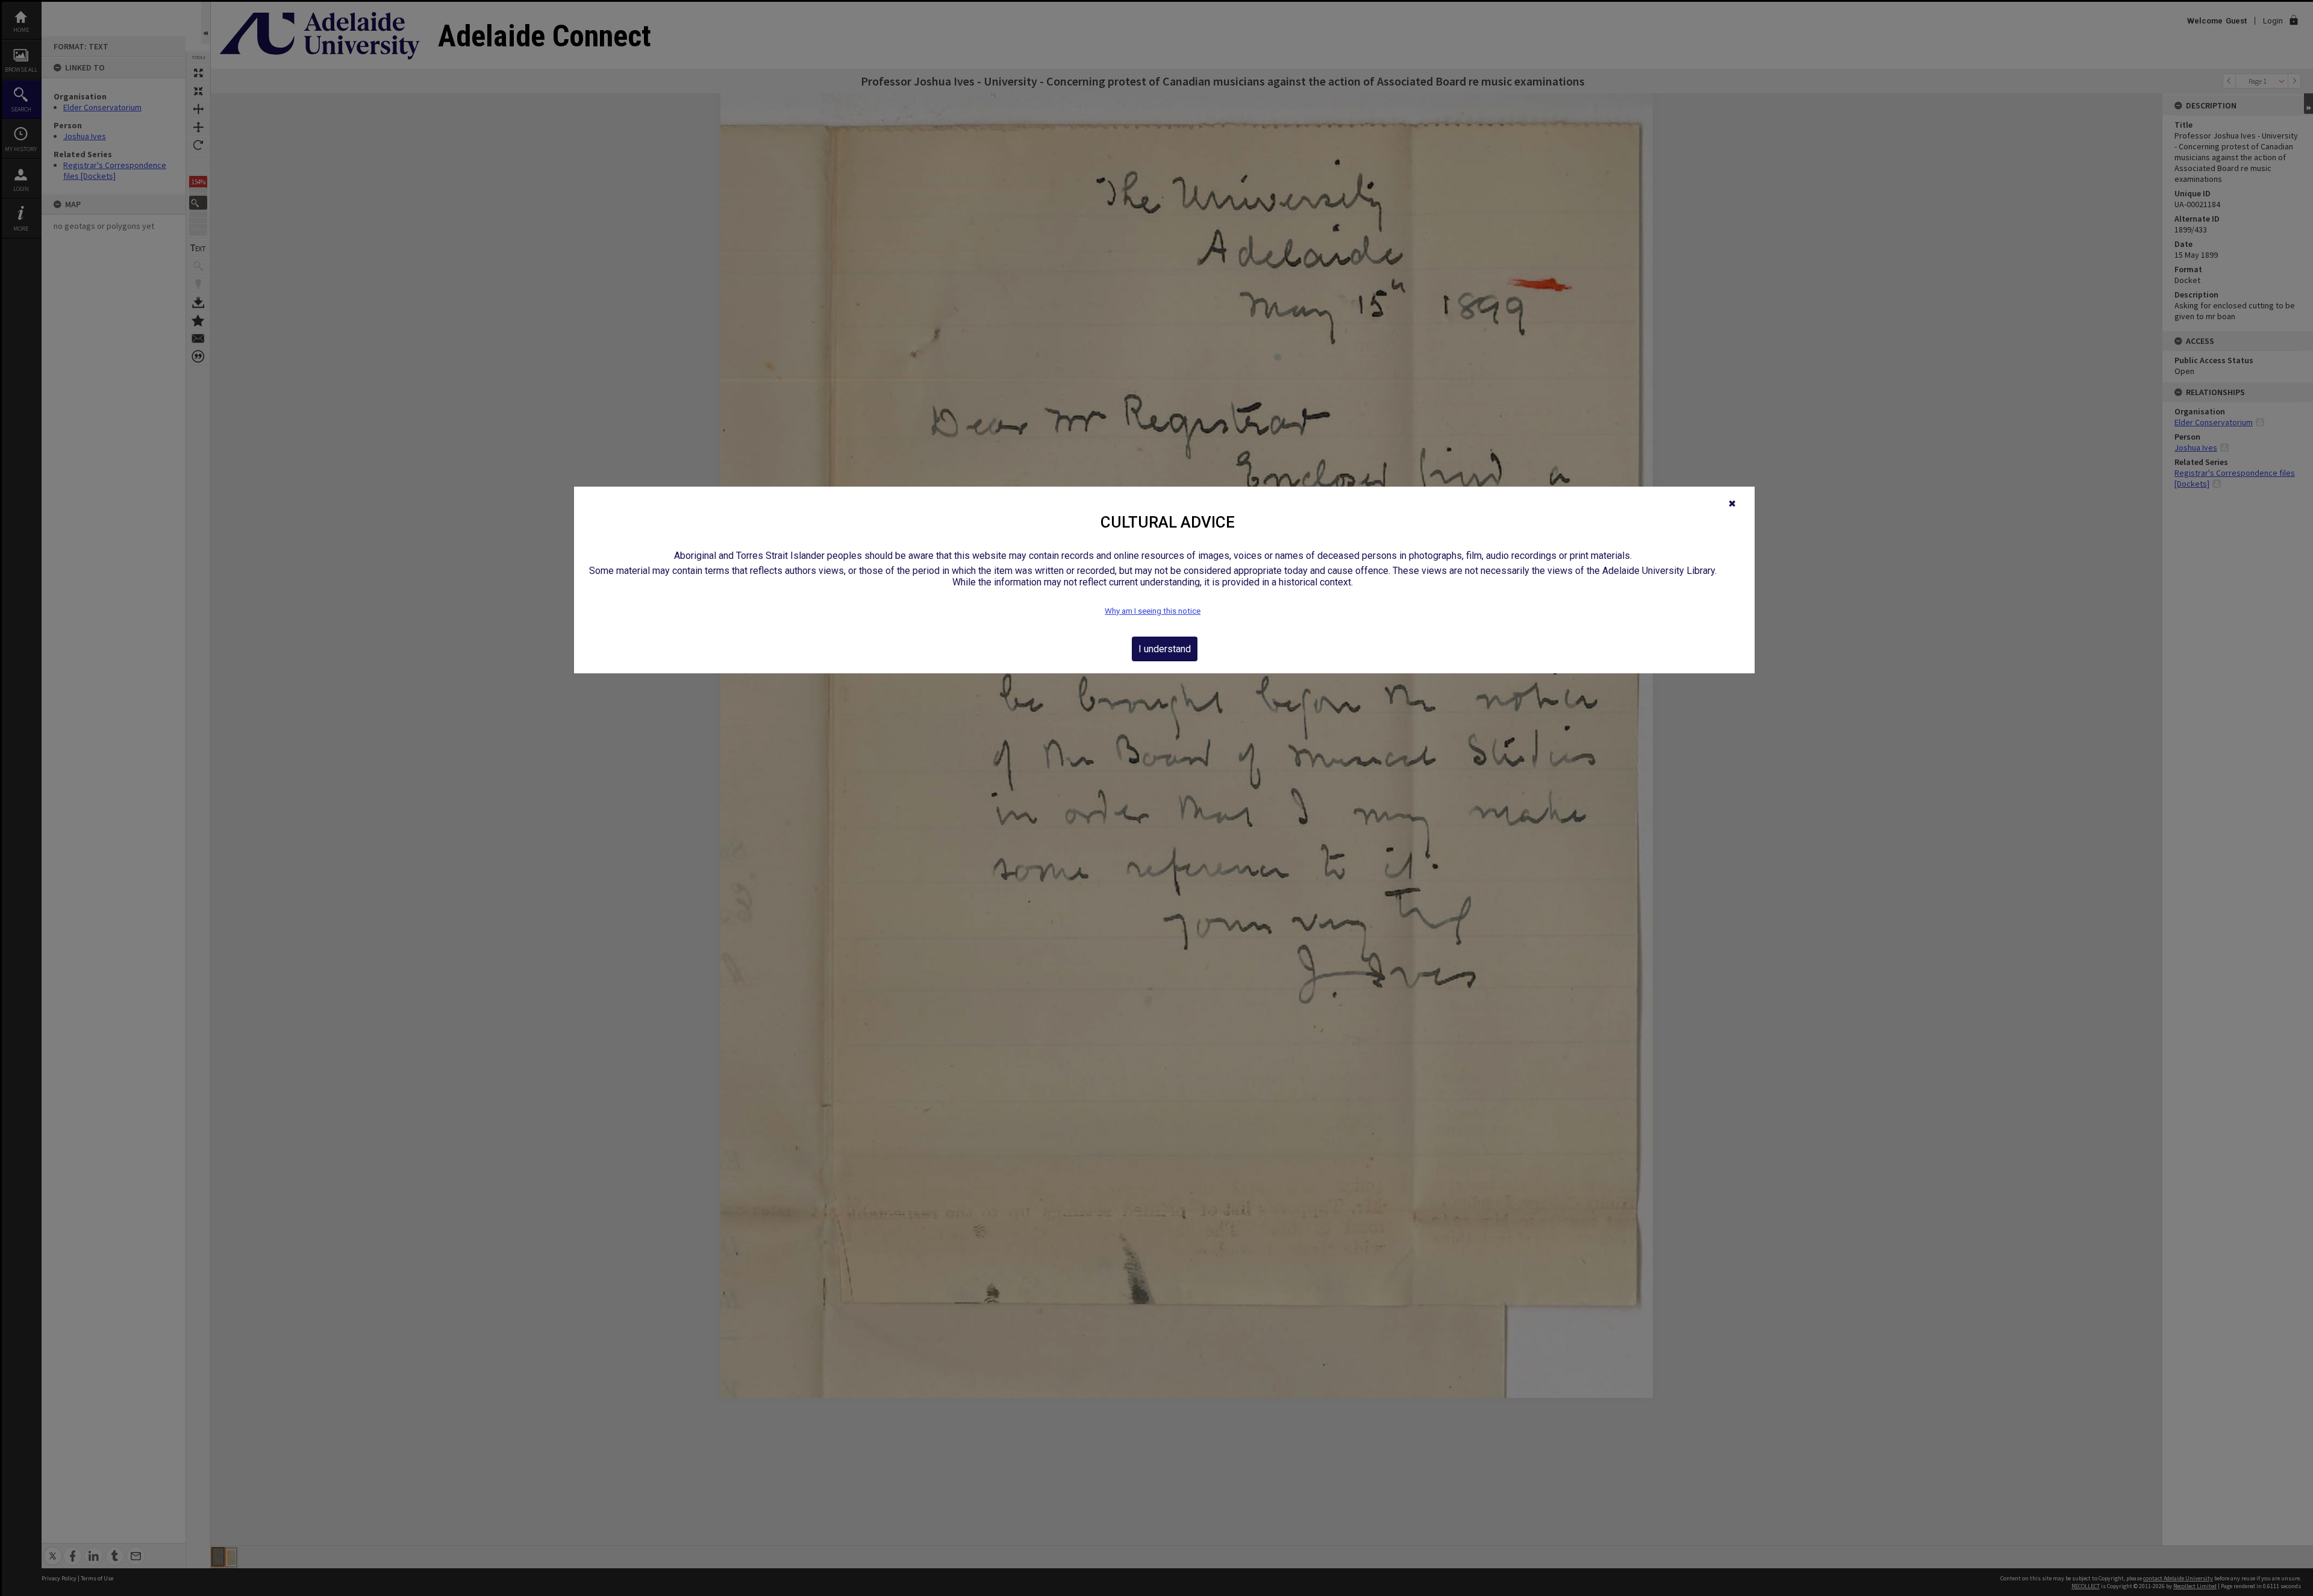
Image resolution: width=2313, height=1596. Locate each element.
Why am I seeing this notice (1153, 611)
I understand (1165, 649)
